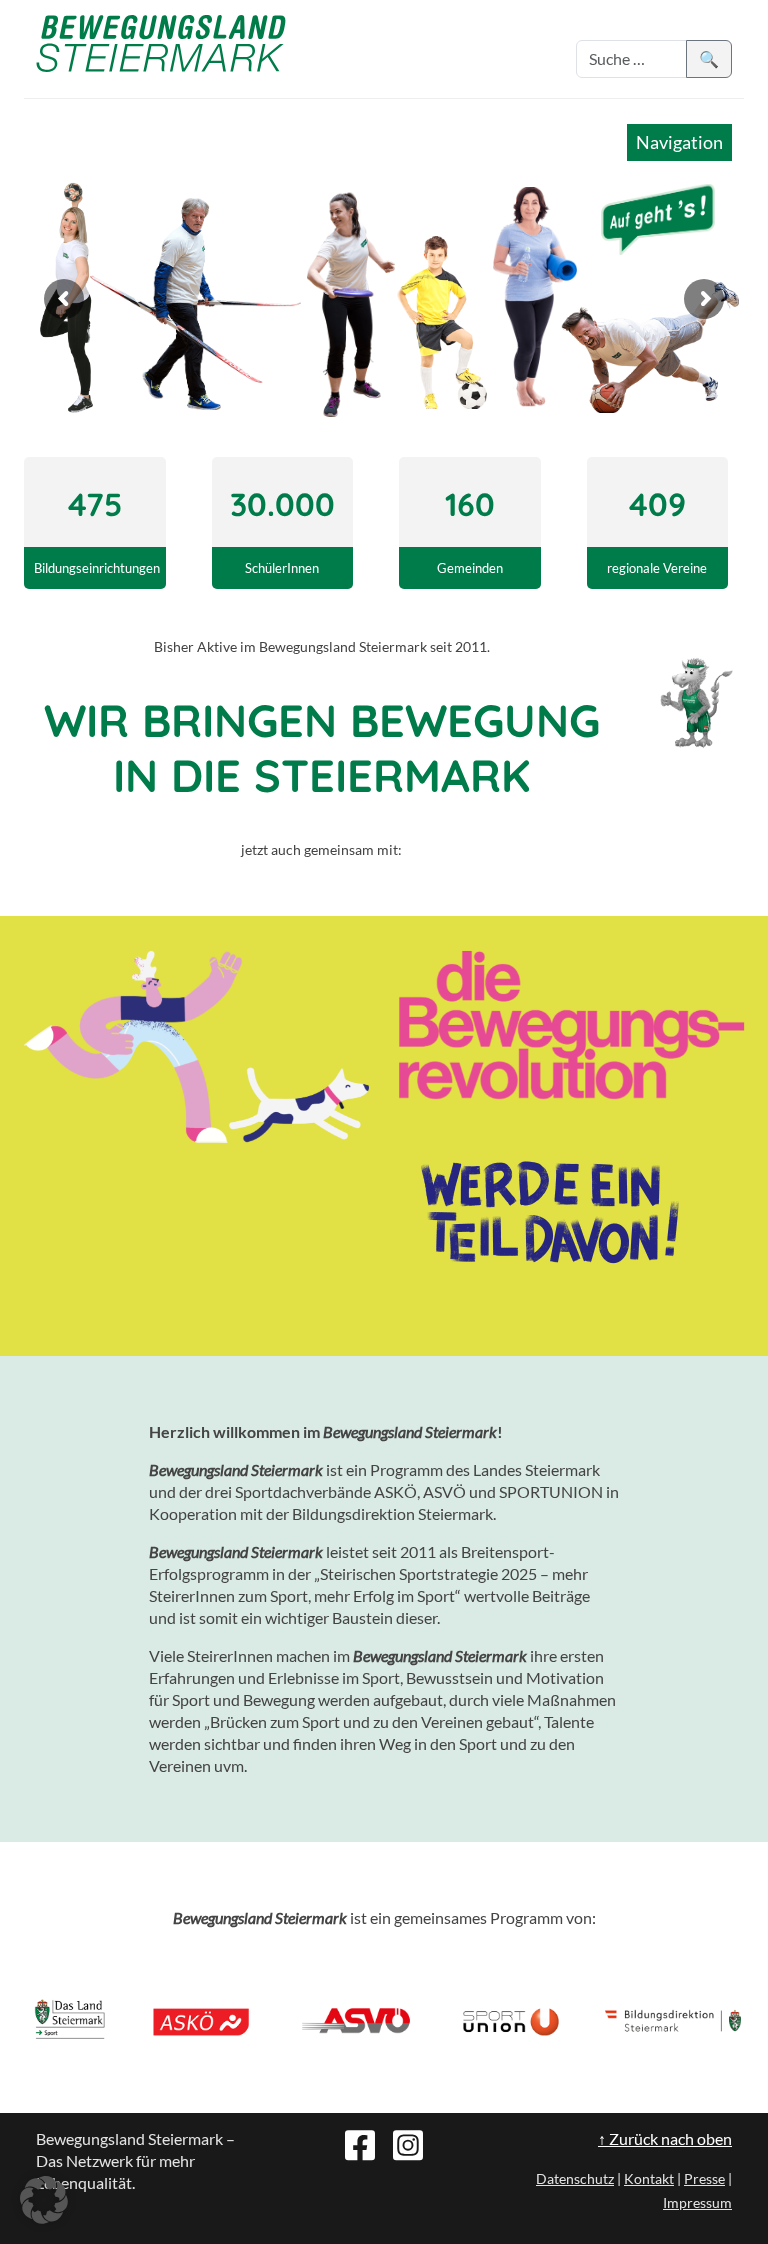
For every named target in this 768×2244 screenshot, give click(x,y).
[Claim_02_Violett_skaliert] (549, 1217)
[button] (44, 2200)
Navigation (679, 142)
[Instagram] (408, 2143)
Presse (704, 2178)
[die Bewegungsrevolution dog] (196, 1047)
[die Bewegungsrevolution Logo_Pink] (571, 1025)
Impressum (697, 2202)
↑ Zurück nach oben (665, 2138)
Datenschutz (575, 2178)
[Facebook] (360, 2143)
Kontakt (649, 2178)
